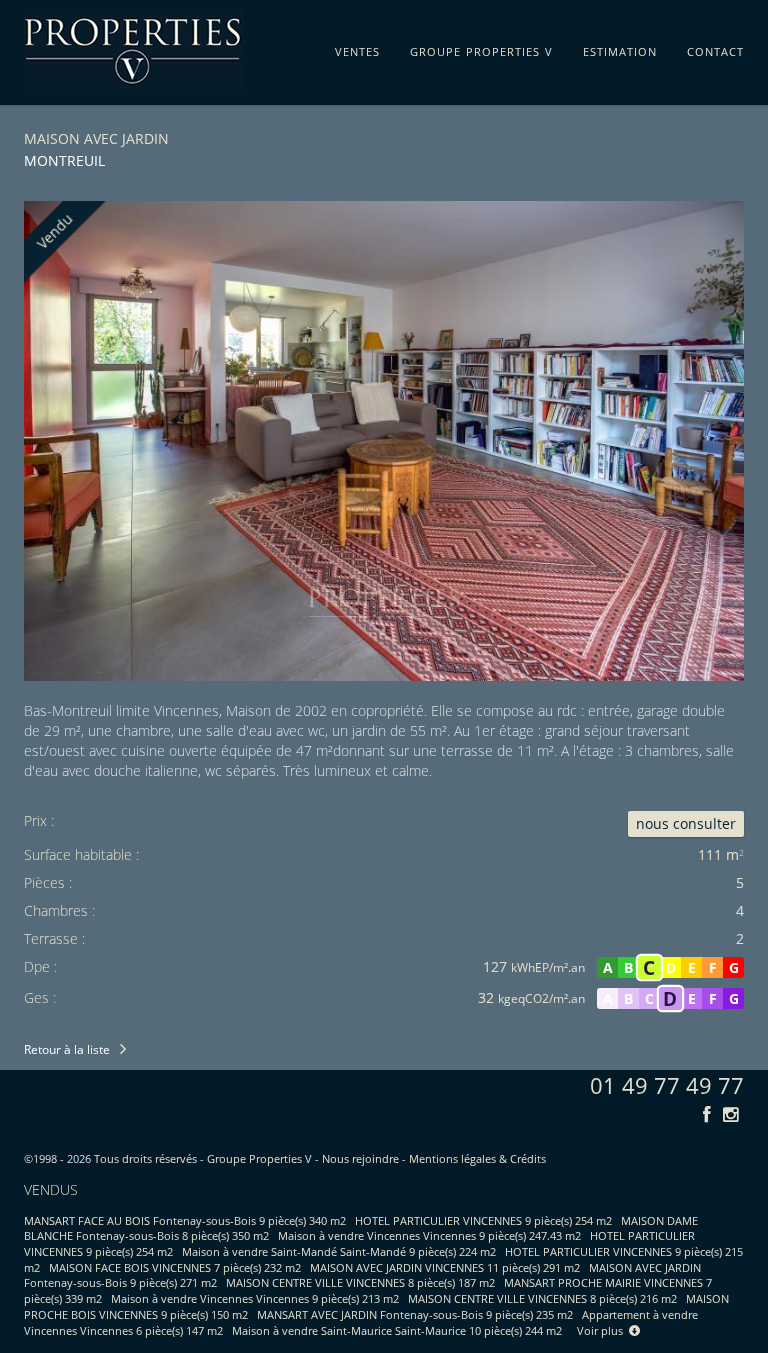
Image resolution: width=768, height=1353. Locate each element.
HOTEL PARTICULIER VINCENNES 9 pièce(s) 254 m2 (483, 1220)
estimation (620, 48)
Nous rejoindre (360, 1158)
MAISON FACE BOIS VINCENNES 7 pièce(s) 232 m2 (175, 1267)
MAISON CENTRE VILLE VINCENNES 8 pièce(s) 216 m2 (542, 1298)
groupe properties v (481, 48)
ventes (357, 48)
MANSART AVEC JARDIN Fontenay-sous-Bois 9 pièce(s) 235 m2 (415, 1314)
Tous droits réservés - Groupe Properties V (203, 1158)
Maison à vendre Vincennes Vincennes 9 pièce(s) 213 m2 (255, 1298)
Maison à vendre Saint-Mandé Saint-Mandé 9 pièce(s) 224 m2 (339, 1251)
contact (715, 48)
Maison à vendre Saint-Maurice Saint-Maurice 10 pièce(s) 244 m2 (397, 1330)
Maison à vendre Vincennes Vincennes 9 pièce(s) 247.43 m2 (429, 1235)
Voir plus (603, 1330)
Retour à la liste (67, 1049)
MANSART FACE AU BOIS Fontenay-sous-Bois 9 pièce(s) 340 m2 (185, 1220)
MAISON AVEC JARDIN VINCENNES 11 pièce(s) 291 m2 (445, 1267)
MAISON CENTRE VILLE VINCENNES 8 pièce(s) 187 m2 (360, 1282)
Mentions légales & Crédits (477, 1158)
